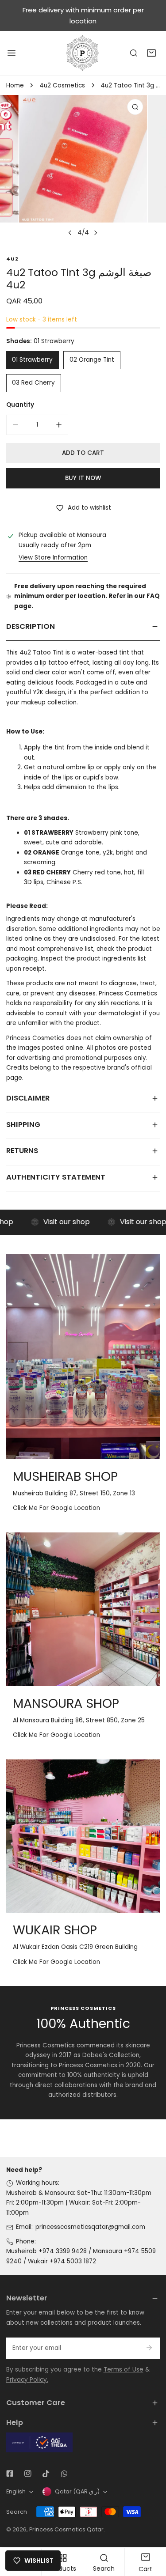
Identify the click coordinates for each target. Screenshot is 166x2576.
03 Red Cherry (33, 383)
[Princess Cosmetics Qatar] (83, 53)
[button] (151, 53)
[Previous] (70, 233)
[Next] (96, 233)
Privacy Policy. (27, 2380)
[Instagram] (28, 2474)
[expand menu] (12, 53)
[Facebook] (10, 2474)
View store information (53, 558)
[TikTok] (46, 2474)
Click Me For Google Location (56, 1508)
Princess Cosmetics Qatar (66, 2529)
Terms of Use (124, 2370)
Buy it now (83, 478)
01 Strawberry (32, 360)
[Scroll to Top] (151, 2530)
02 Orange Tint (92, 360)
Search (17, 2512)
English (16, 2491)
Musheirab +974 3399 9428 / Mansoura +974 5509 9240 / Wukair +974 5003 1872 (81, 2256)
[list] (83, 168)
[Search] (134, 53)
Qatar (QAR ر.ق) (77, 2491)
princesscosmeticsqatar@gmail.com (90, 2227)
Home (15, 85)
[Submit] (149, 2348)
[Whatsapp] (64, 2474)
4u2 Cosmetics (62, 85)
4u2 (12, 259)
